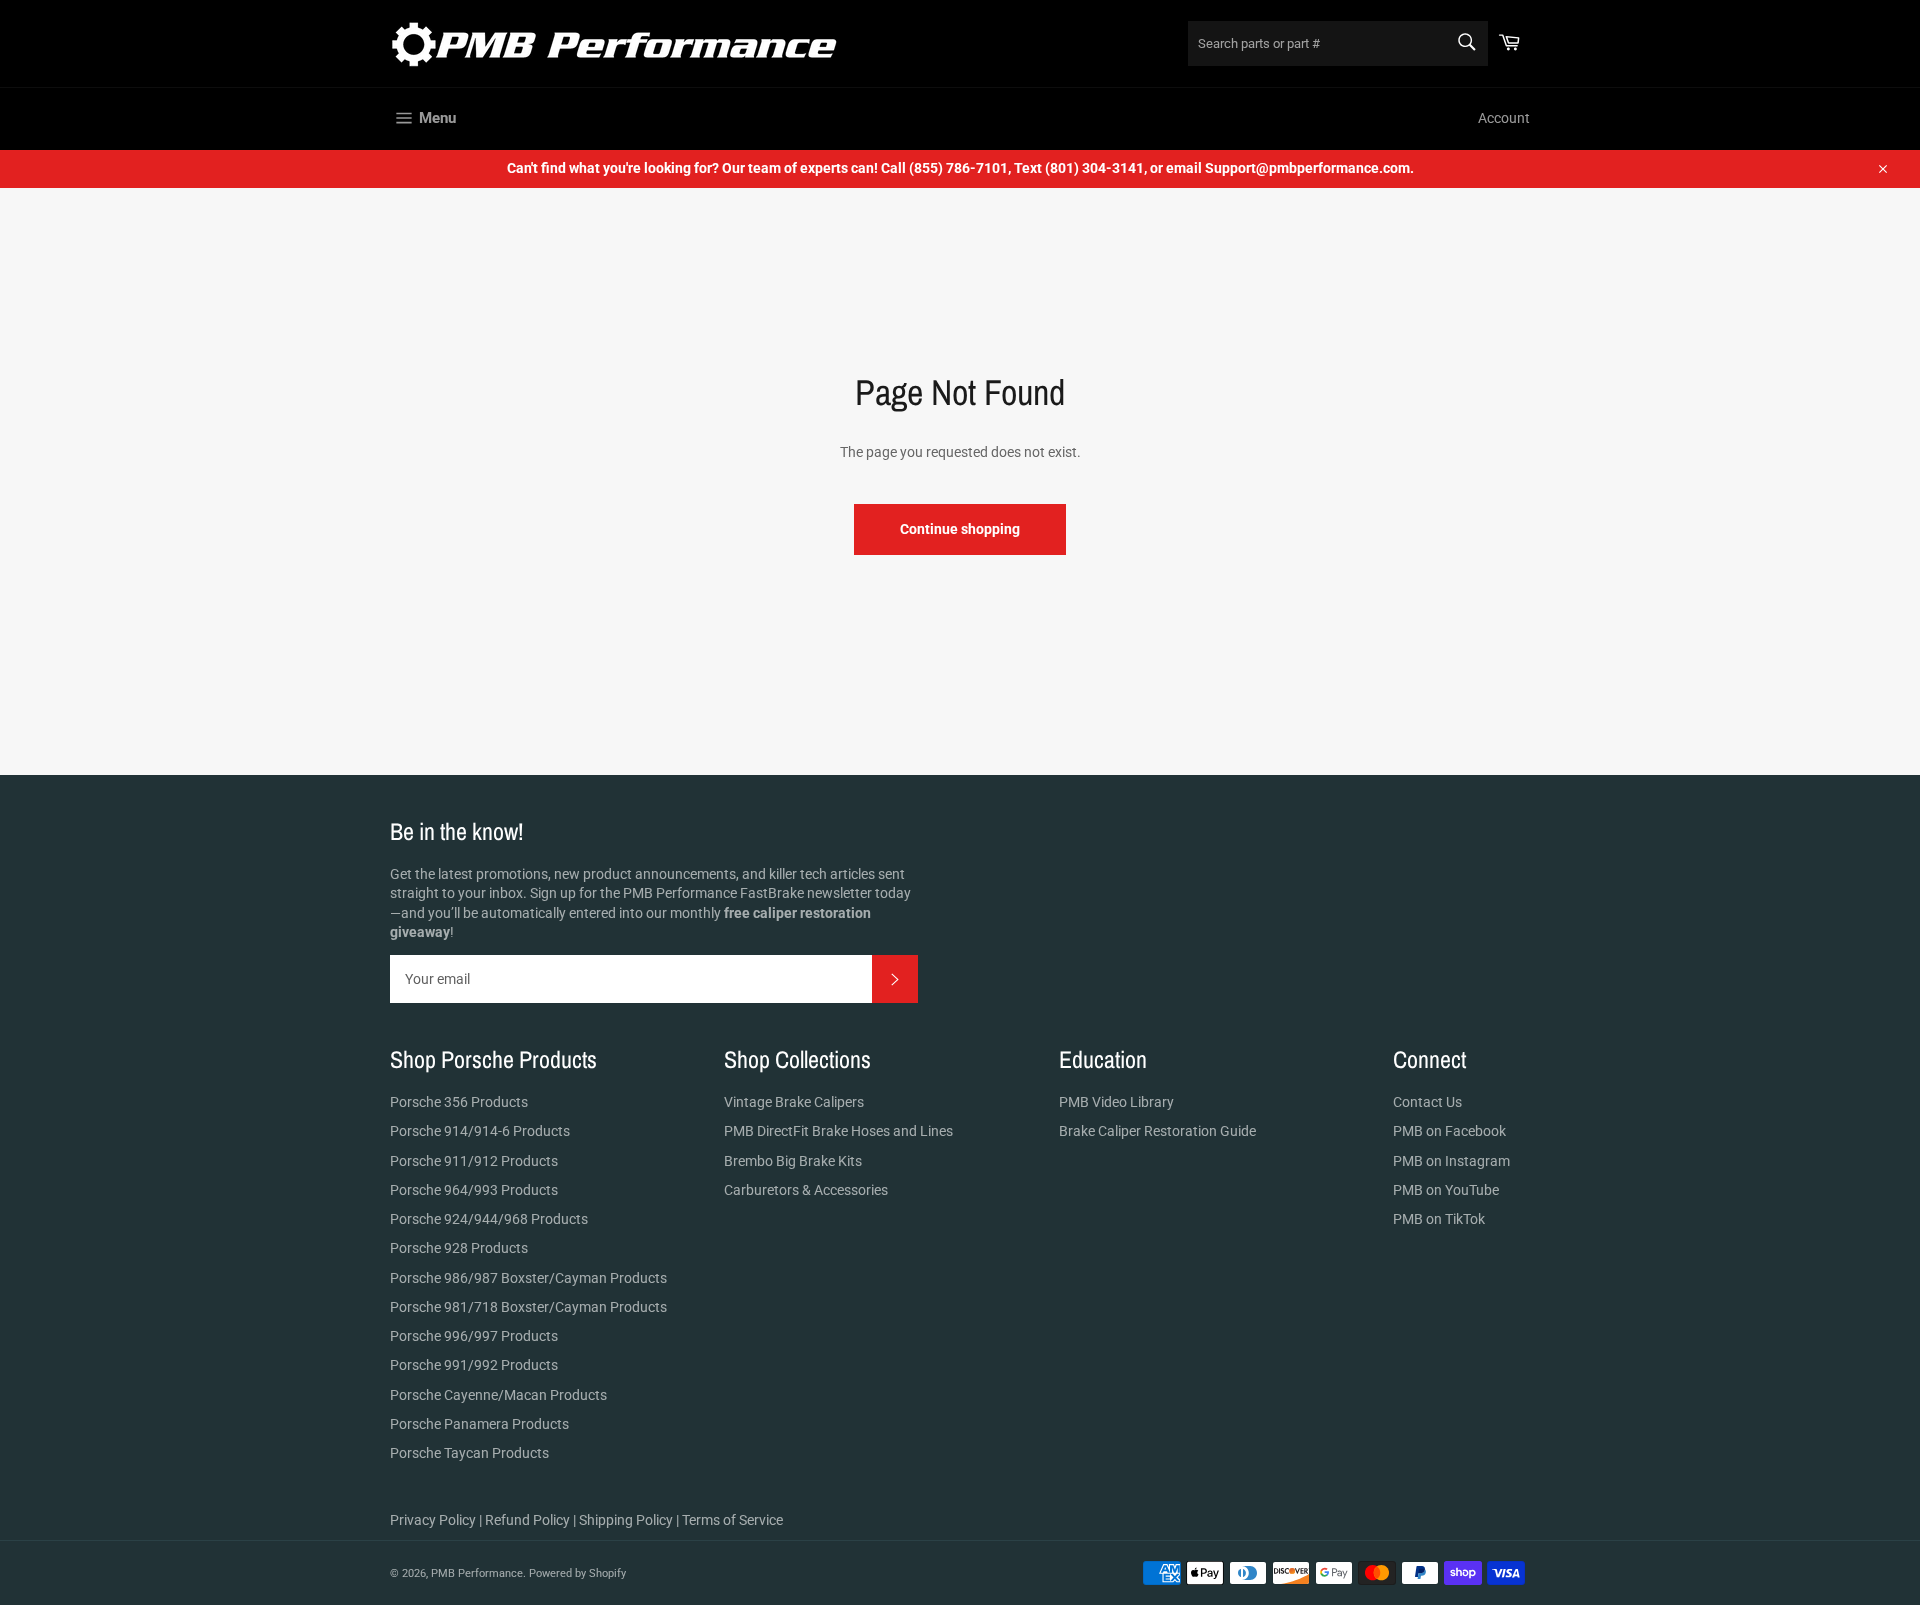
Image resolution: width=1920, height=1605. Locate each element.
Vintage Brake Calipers (794, 1102)
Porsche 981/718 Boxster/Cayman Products (528, 1307)
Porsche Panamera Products (479, 1424)
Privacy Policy (433, 1520)
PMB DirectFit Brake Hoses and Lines (838, 1131)
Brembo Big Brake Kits (793, 1161)
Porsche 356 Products (459, 1102)
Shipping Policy (626, 1520)
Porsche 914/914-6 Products (480, 1131)
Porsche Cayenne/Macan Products (498, 1395)
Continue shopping (960, 529)
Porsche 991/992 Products (474, 1365)
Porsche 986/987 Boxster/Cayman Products (528, 1278)
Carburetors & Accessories (806, 1190)
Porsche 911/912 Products (474, 1161)
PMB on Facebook (1449, 1131)
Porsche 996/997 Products (474, 1336)
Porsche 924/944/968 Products (489, 1219)
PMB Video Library (1116, 1102)
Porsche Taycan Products (469, 1453)
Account (1504, 118)
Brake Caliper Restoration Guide (1157, 1131)
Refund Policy (527, 1520)
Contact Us (1427, 1102)
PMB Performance (477, 1573)
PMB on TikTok (1439, 1219)
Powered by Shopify (577, 1573)
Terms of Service (732, 1520)
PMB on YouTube (1446, 1190)
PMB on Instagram (1451, 1161)
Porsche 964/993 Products (474, 1190)
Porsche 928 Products (459, 1248)
